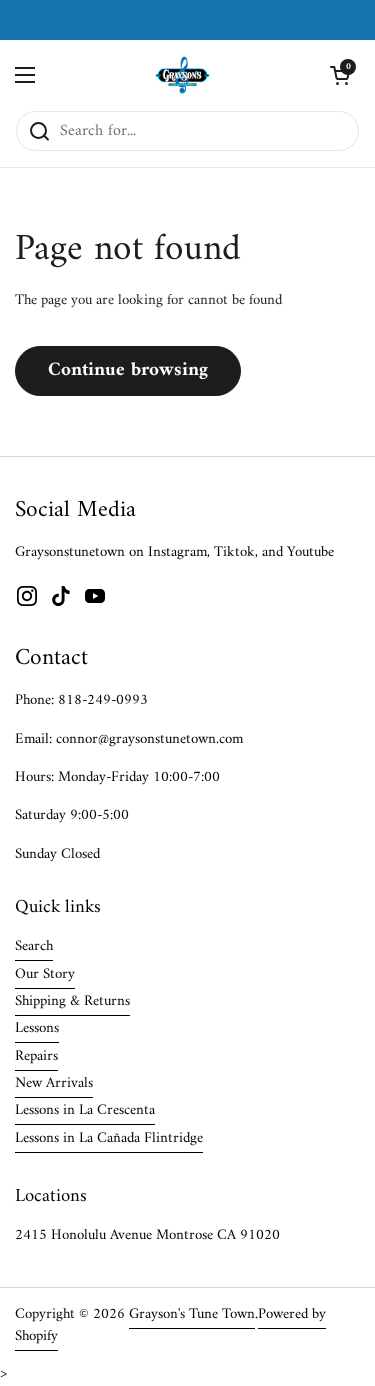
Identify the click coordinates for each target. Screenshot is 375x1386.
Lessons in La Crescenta (85, 1110)
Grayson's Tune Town (192, 1314)
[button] (340, 75)
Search (34, 946)
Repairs (36, 1056)
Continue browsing (128, 370)
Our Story (45, 974)
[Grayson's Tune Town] (182, 75)
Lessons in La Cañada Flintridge (109, 1138)
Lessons (37, 1028)
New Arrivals (54, 1083)
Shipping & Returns (72, 1001)
